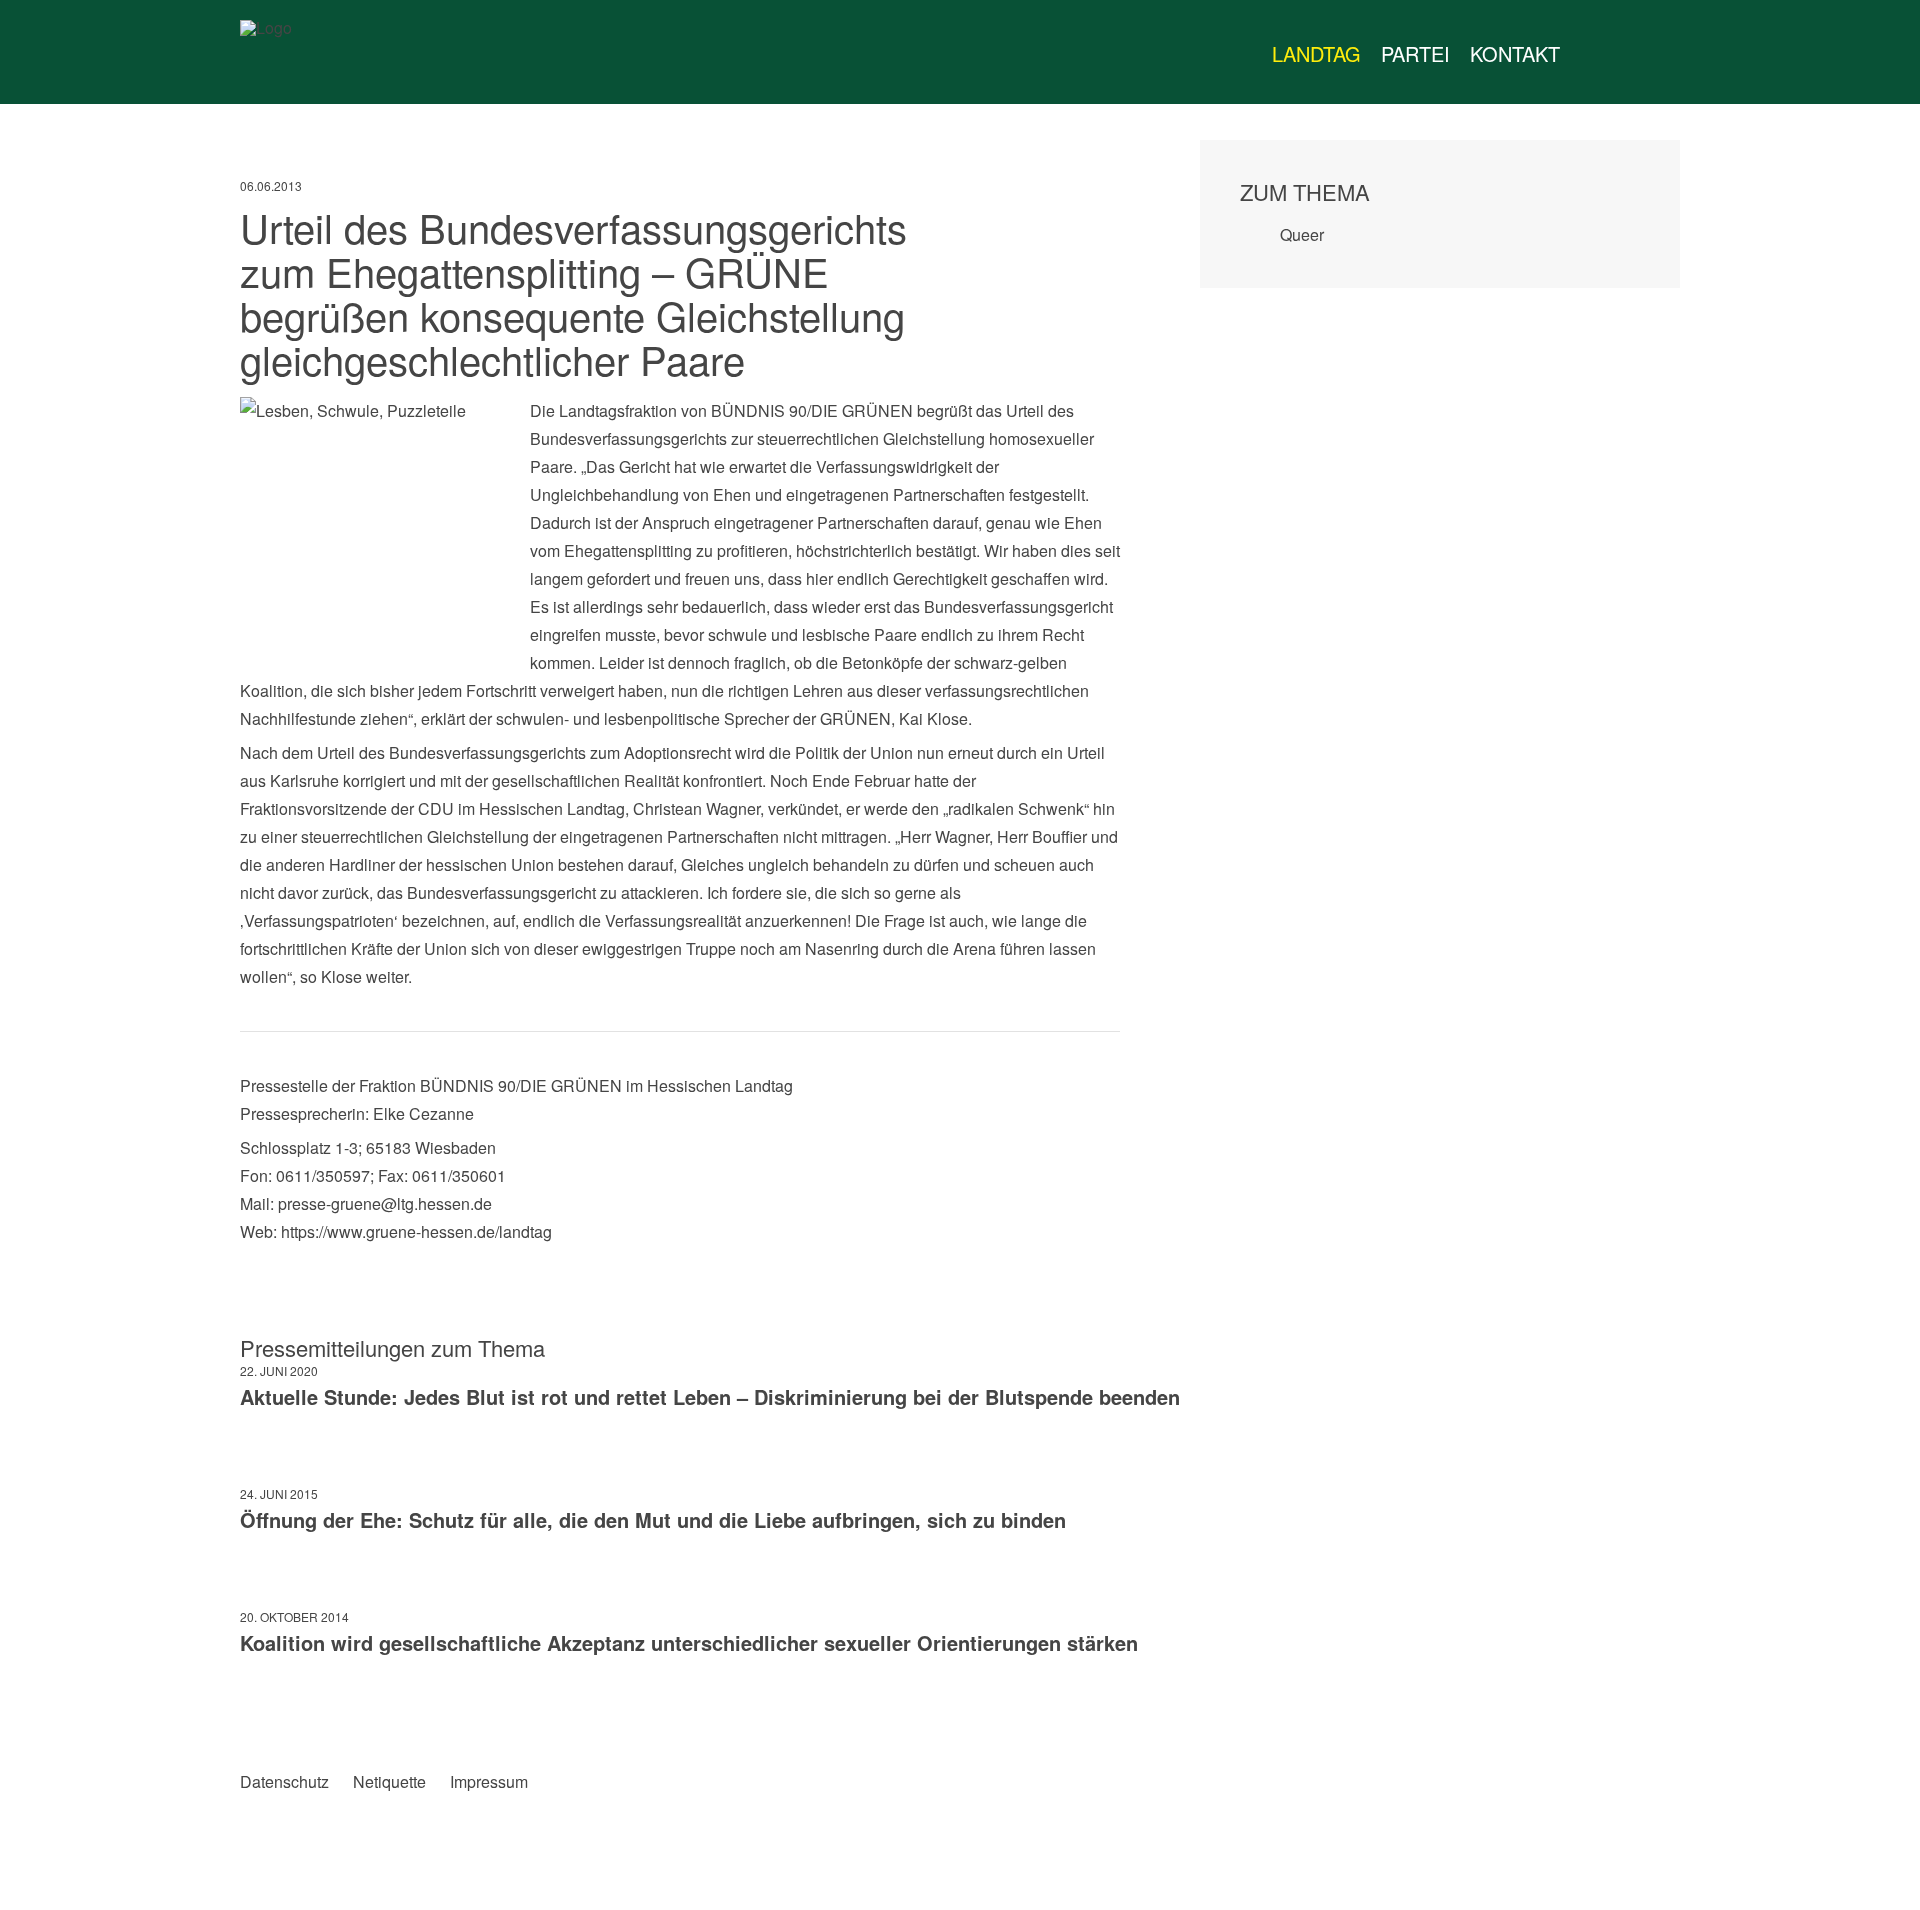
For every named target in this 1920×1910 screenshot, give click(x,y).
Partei (1415, 53)
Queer (1302, 234)
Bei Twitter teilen (296, 1714)
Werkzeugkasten (1590, 54)
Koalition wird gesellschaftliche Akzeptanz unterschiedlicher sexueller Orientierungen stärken (689, 1642)
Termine (1630, 54)
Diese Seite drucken (1104, 1714)
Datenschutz (284, 1782)
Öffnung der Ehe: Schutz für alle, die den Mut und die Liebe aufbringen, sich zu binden (653, 1519)
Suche (1694, 54)
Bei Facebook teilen (255, 1714)
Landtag (1316, 53)
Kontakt (1515, 53)
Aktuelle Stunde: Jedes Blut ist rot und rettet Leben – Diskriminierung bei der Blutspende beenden (710, 1396)
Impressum (489, 1782)
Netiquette (389, 1782)
